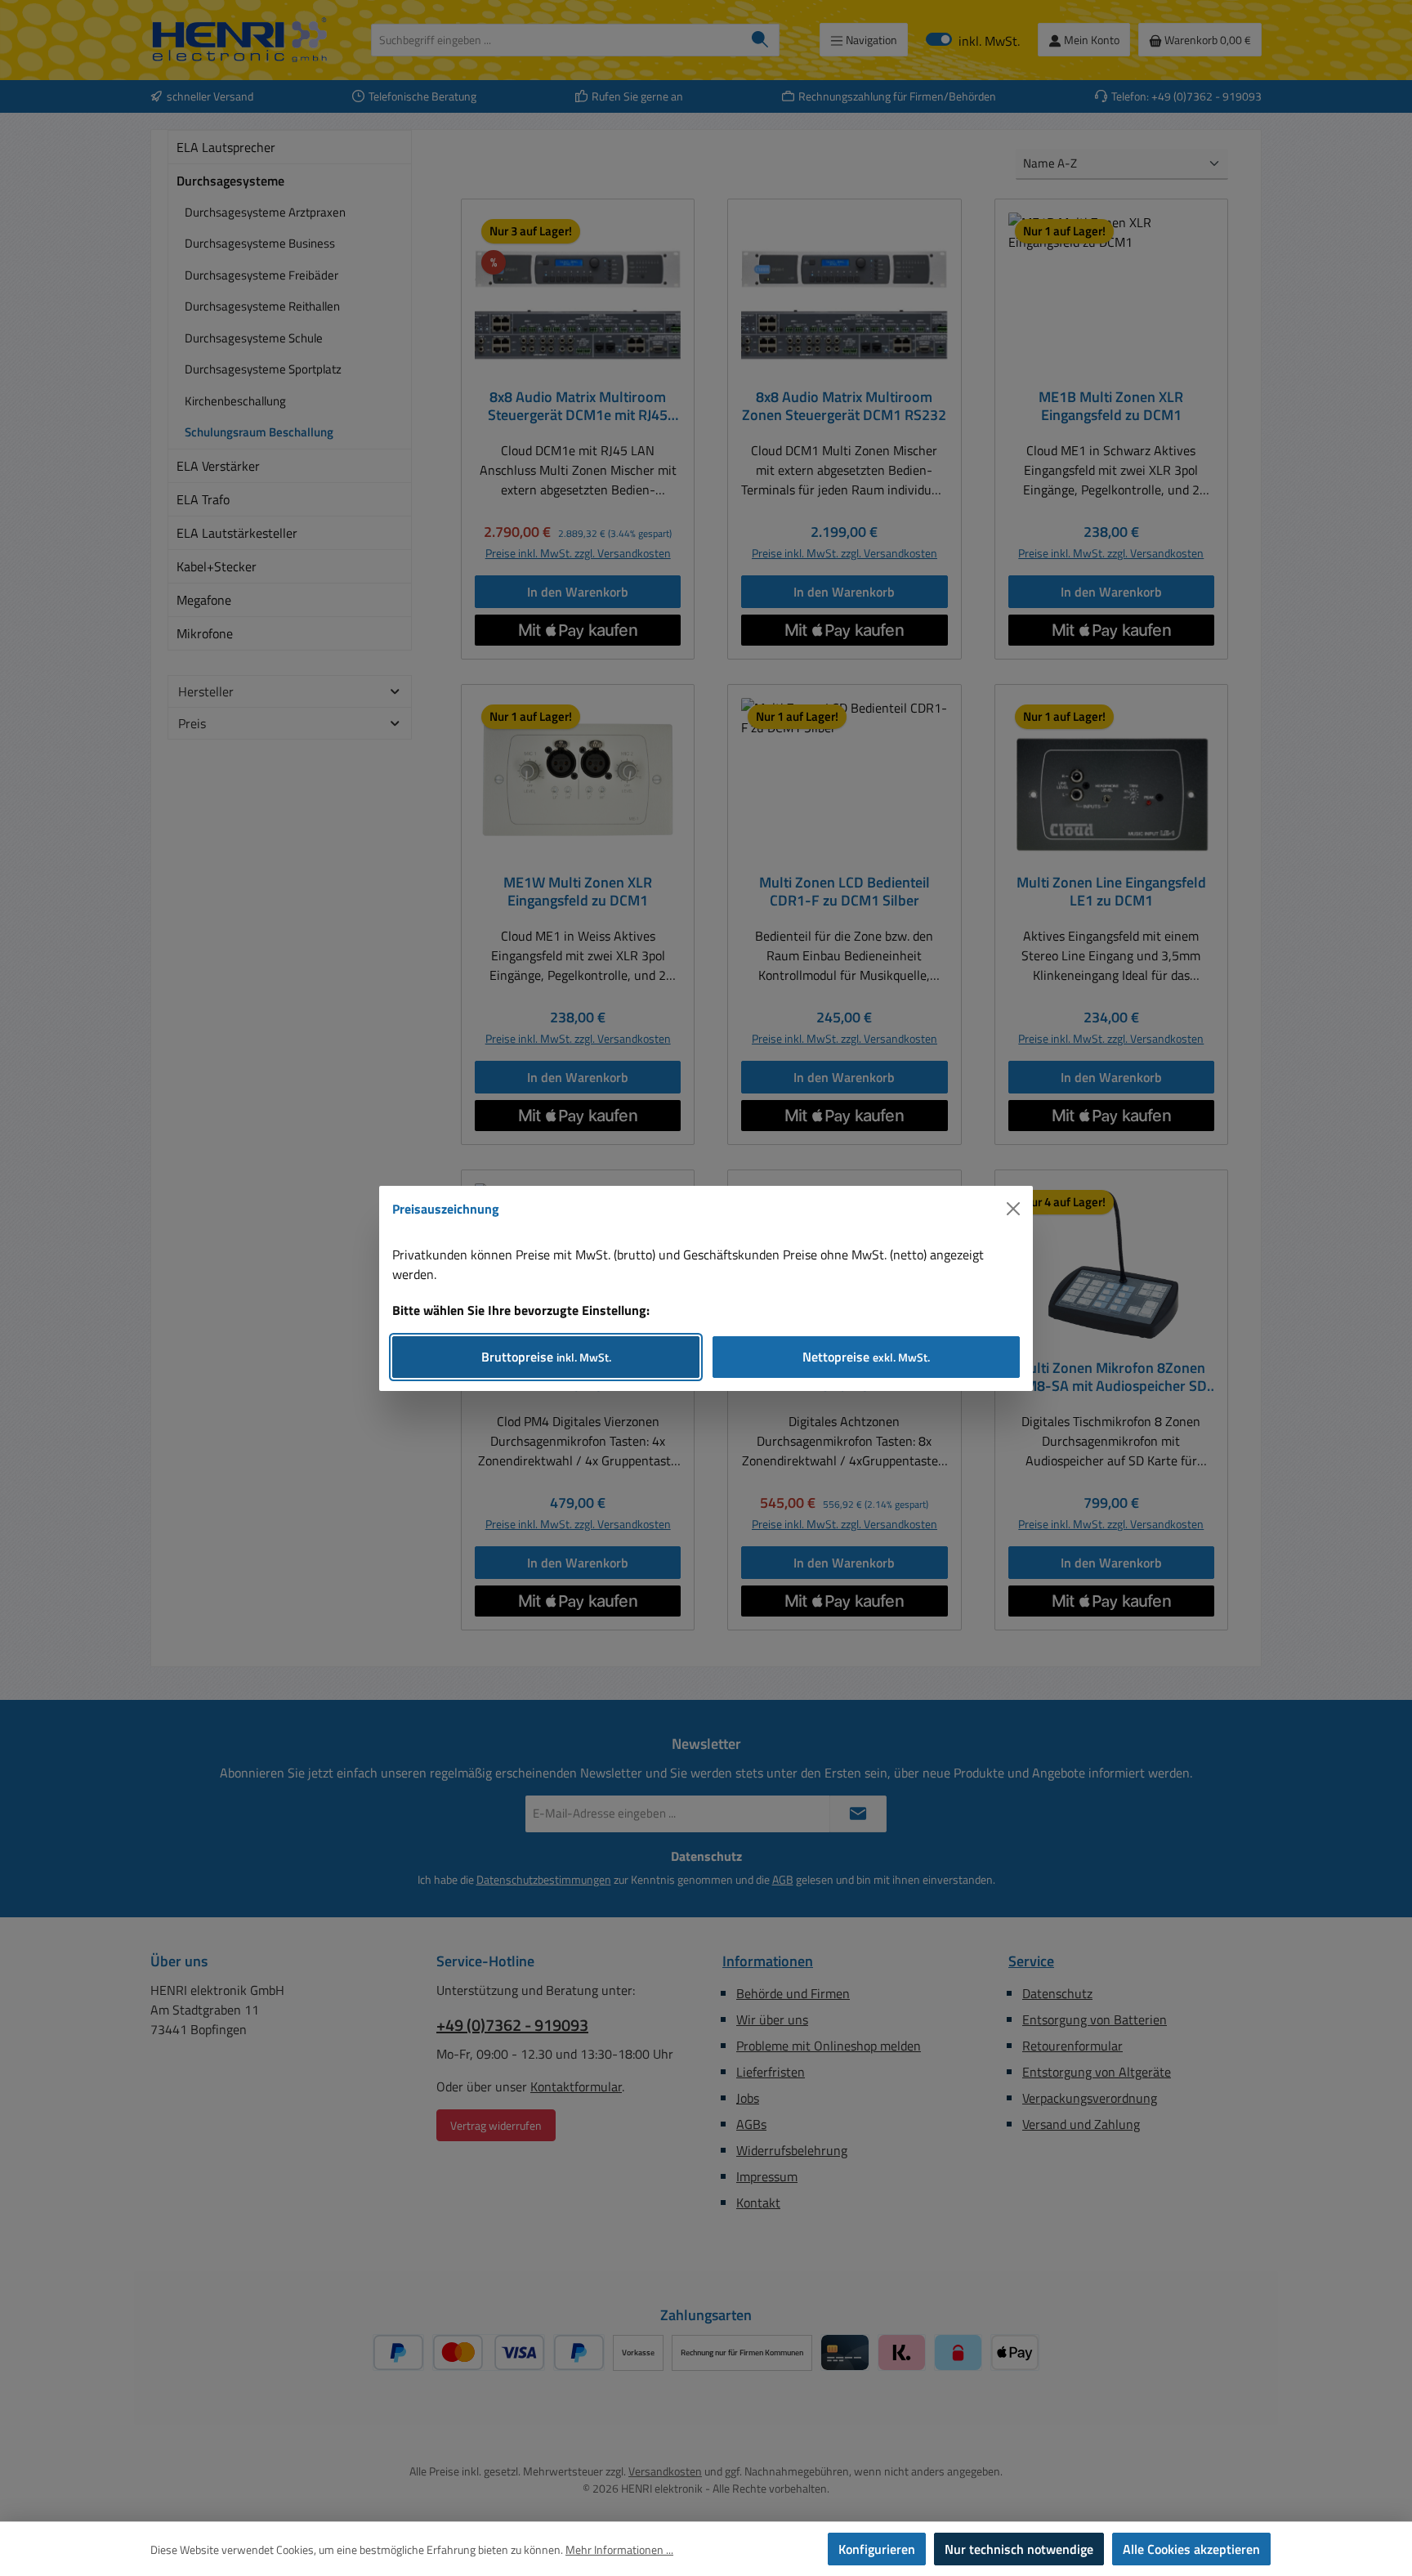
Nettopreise (866, 1357)
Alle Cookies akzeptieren (1191, 2549)
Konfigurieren (877, 2549)
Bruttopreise (546, 1357)
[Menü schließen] (1013, 1209)
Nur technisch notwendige (1019, 2549)
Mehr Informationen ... (619, 2549)
